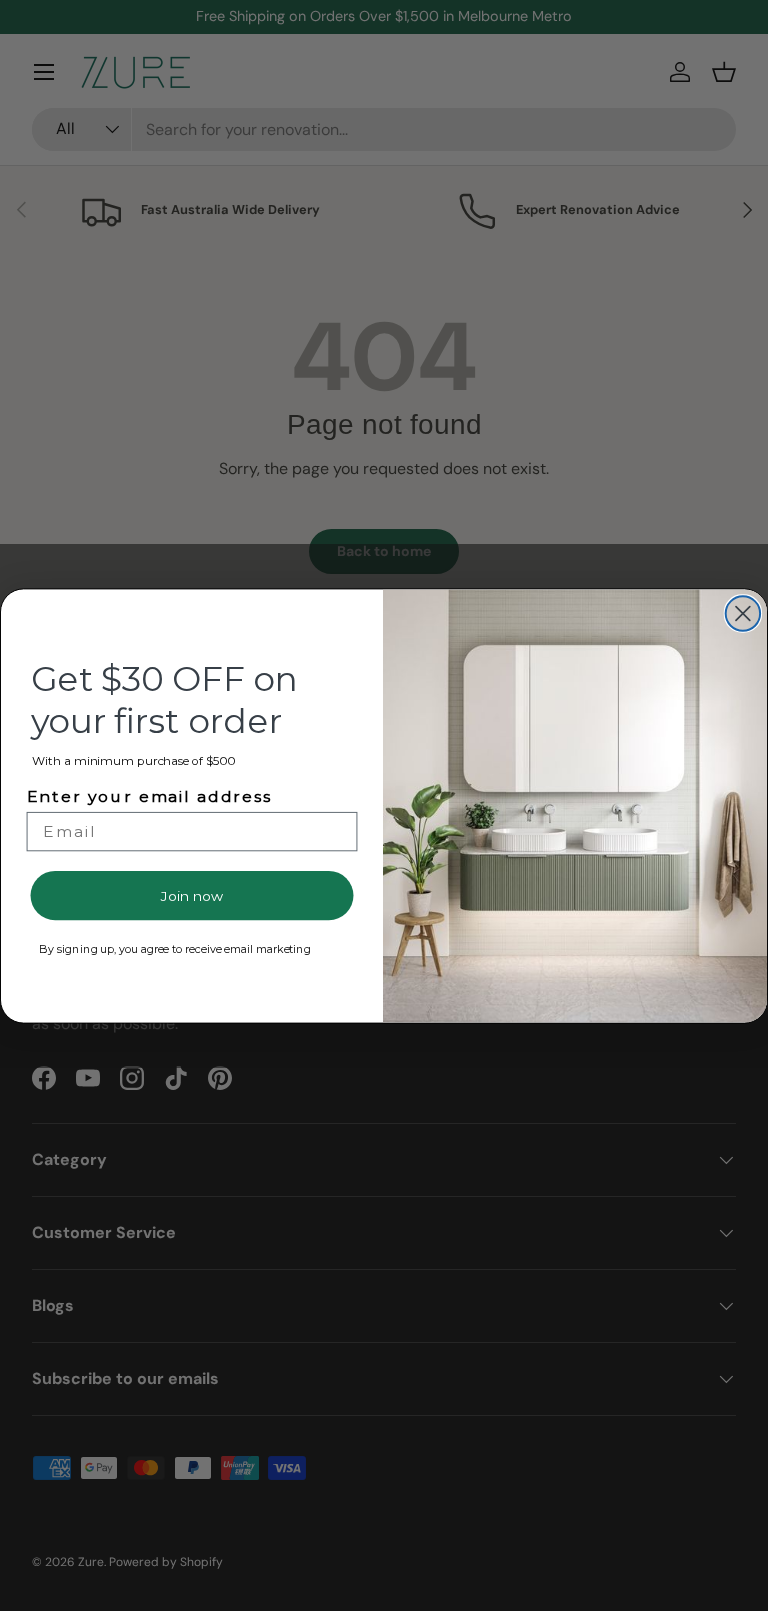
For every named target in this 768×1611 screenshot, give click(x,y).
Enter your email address (149, 795)
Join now (191, 895)
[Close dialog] (743, 613)
